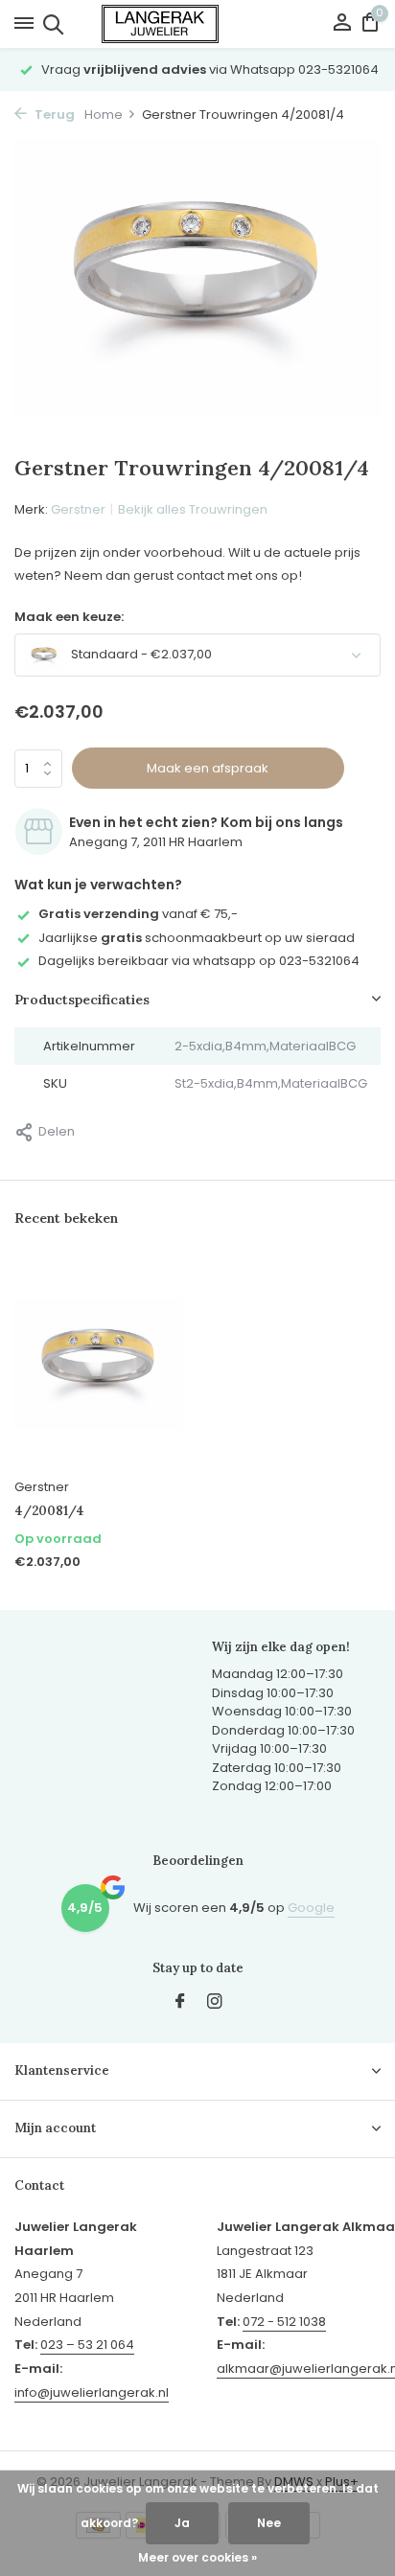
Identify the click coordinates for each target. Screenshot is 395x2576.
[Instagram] (215, 2003)
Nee (269, 2523)
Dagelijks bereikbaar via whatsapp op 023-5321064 (199, 961)
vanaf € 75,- (138, 914)
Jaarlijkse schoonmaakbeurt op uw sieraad (197, 938)
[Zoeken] (50, 24)
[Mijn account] (342, 24)
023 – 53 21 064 (87, 2345)
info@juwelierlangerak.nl (92, 2392)
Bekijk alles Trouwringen (193, 509)
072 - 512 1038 (284, 2322)
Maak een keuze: (69, 617)
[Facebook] (180, 2003)
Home (104, 115)
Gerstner (78, 509)
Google (311, 1908)
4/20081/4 (49, 1511)
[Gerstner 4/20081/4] (99, 1364)
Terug (53, 115)
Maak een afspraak (208, 768)
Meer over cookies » (197, 2557)
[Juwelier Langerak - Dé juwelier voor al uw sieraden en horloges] (197, 24)
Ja (182, 2523)
